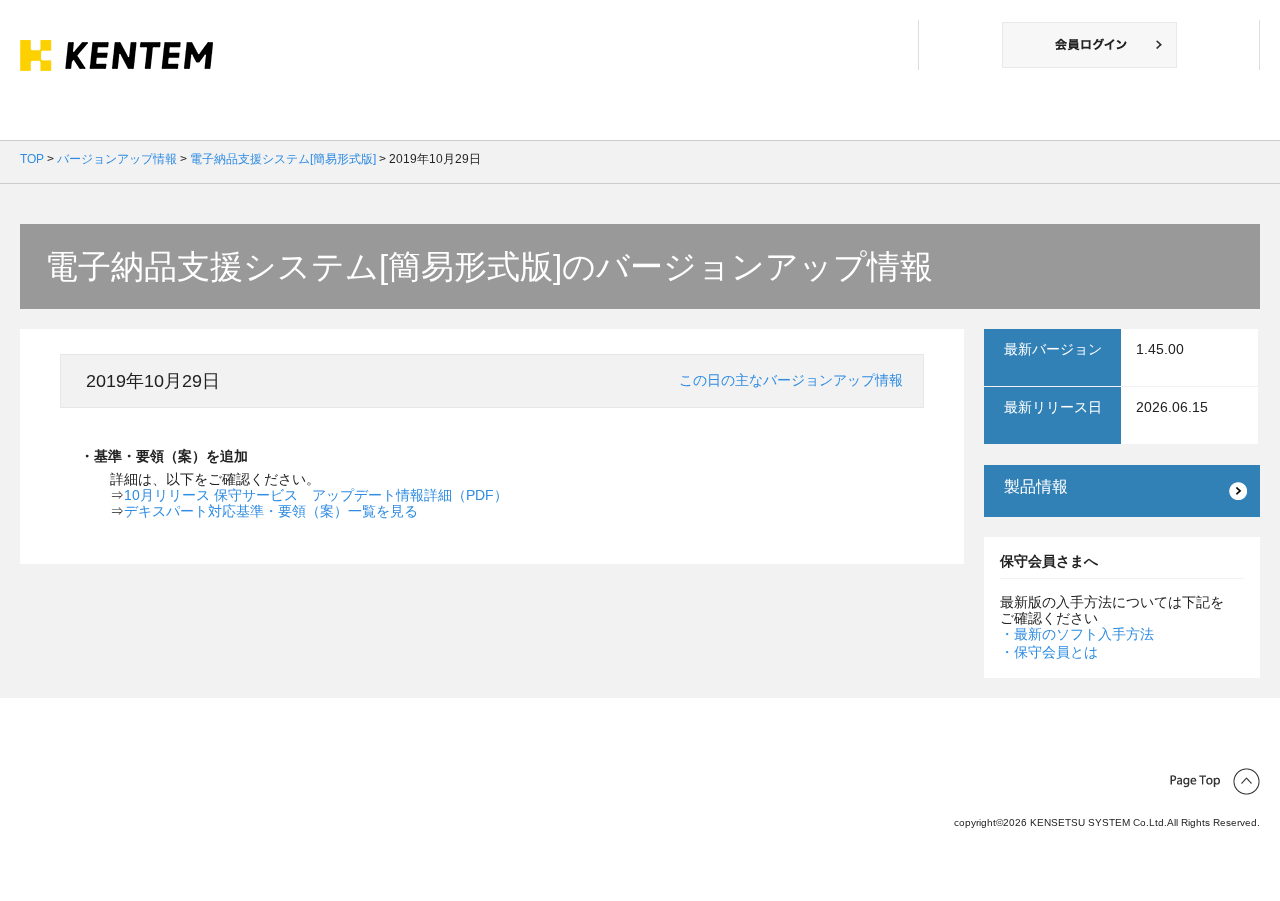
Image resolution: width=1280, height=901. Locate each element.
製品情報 (1036, 486)
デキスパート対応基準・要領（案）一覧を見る (271, 511)
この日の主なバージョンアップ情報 (791, 380)
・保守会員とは (1049, 652)
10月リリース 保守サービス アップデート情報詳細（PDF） (316, 495)
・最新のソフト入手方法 (1077, 634)
